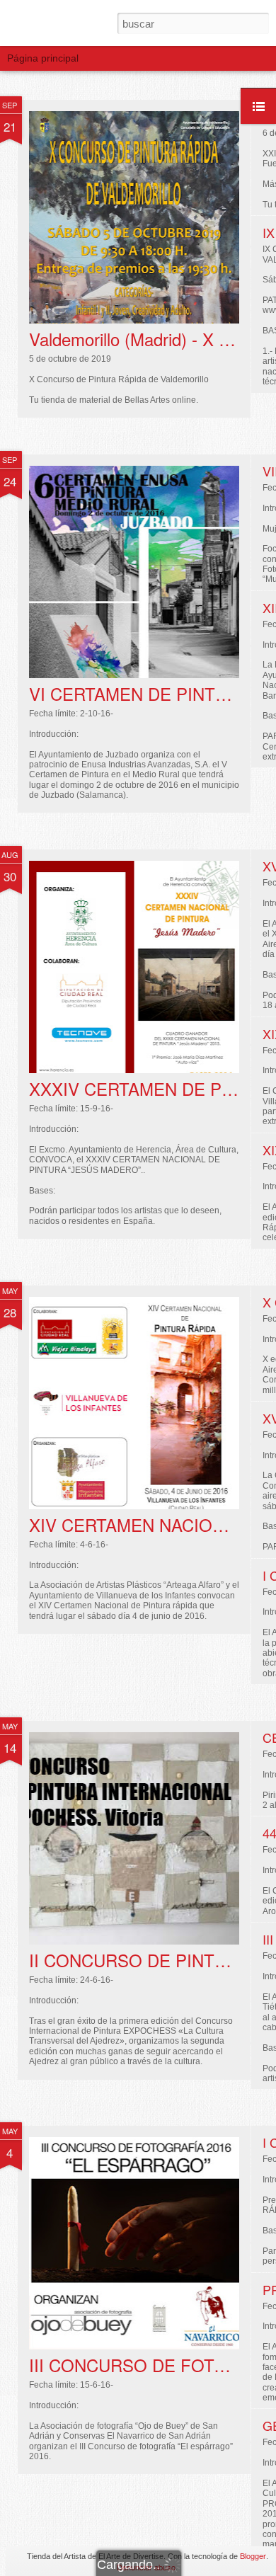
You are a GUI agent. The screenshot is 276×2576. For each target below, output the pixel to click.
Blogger (253, 2555)
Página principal (43, 58)
